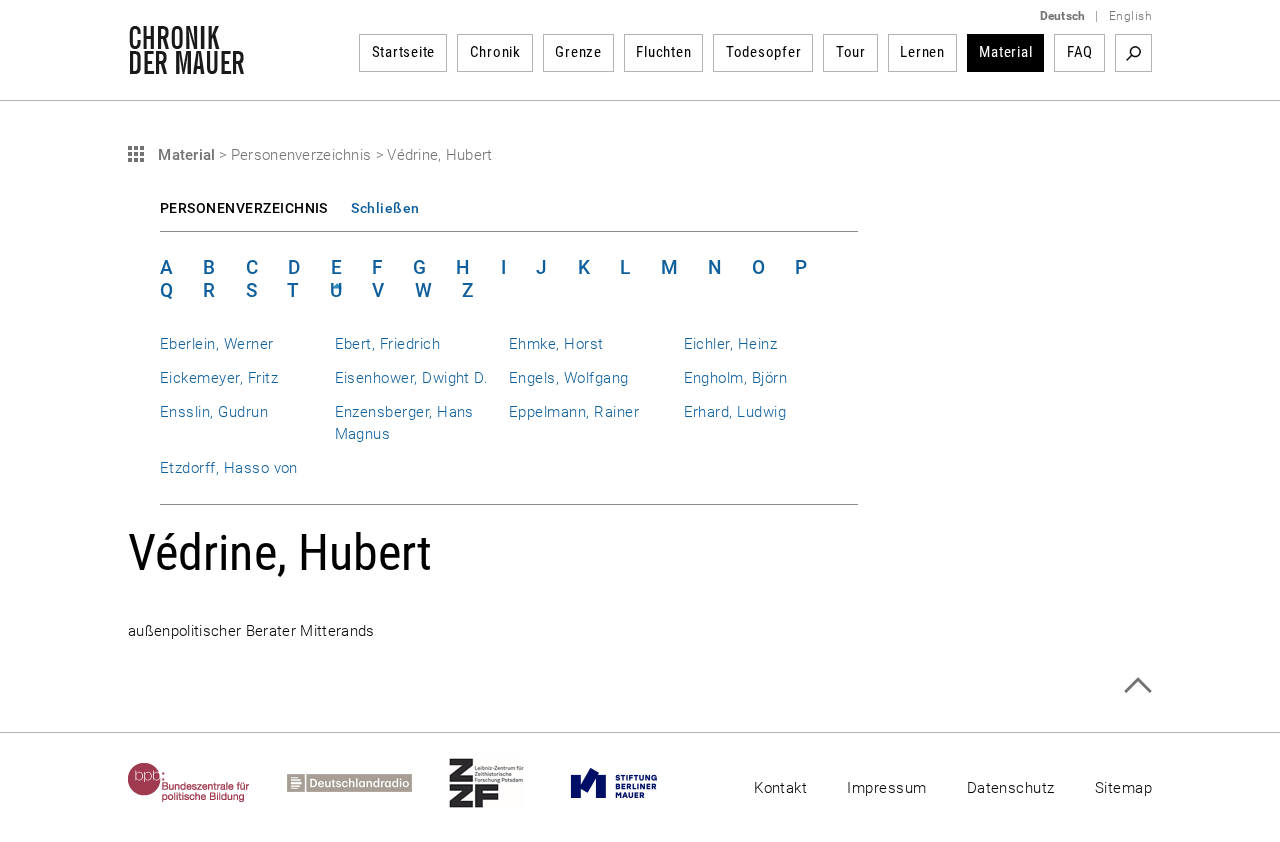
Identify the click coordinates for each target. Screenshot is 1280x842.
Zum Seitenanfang (1137, 685)
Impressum (886, 788)
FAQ (1080, 52)
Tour (851, 52)
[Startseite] (186, 64)
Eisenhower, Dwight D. (412, 378)
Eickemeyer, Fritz (219, 378)
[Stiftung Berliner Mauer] (632, 783)
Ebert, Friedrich (388, 344)
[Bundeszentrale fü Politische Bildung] (207, 783)
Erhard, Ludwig (735, 412)
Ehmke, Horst (556, 344)
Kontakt (780, 788)
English (1130, 16)
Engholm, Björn (736, 378)
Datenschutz (1011, 788)
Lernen (922, 52)
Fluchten (663, 52)
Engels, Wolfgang (569, 378)
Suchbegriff (1133, 53)
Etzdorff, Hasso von (229, 468)
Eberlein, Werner (217, 344)
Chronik (495, 52)
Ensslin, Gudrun (214, 412)
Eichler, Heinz (731, 344)
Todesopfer (764, 52)
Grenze (578, 52)
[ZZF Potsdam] (505, 783)
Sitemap (1123, 788)
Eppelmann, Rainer (574, 412)
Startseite (404, 52)
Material (1005, 52)
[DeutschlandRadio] (368, 783)
